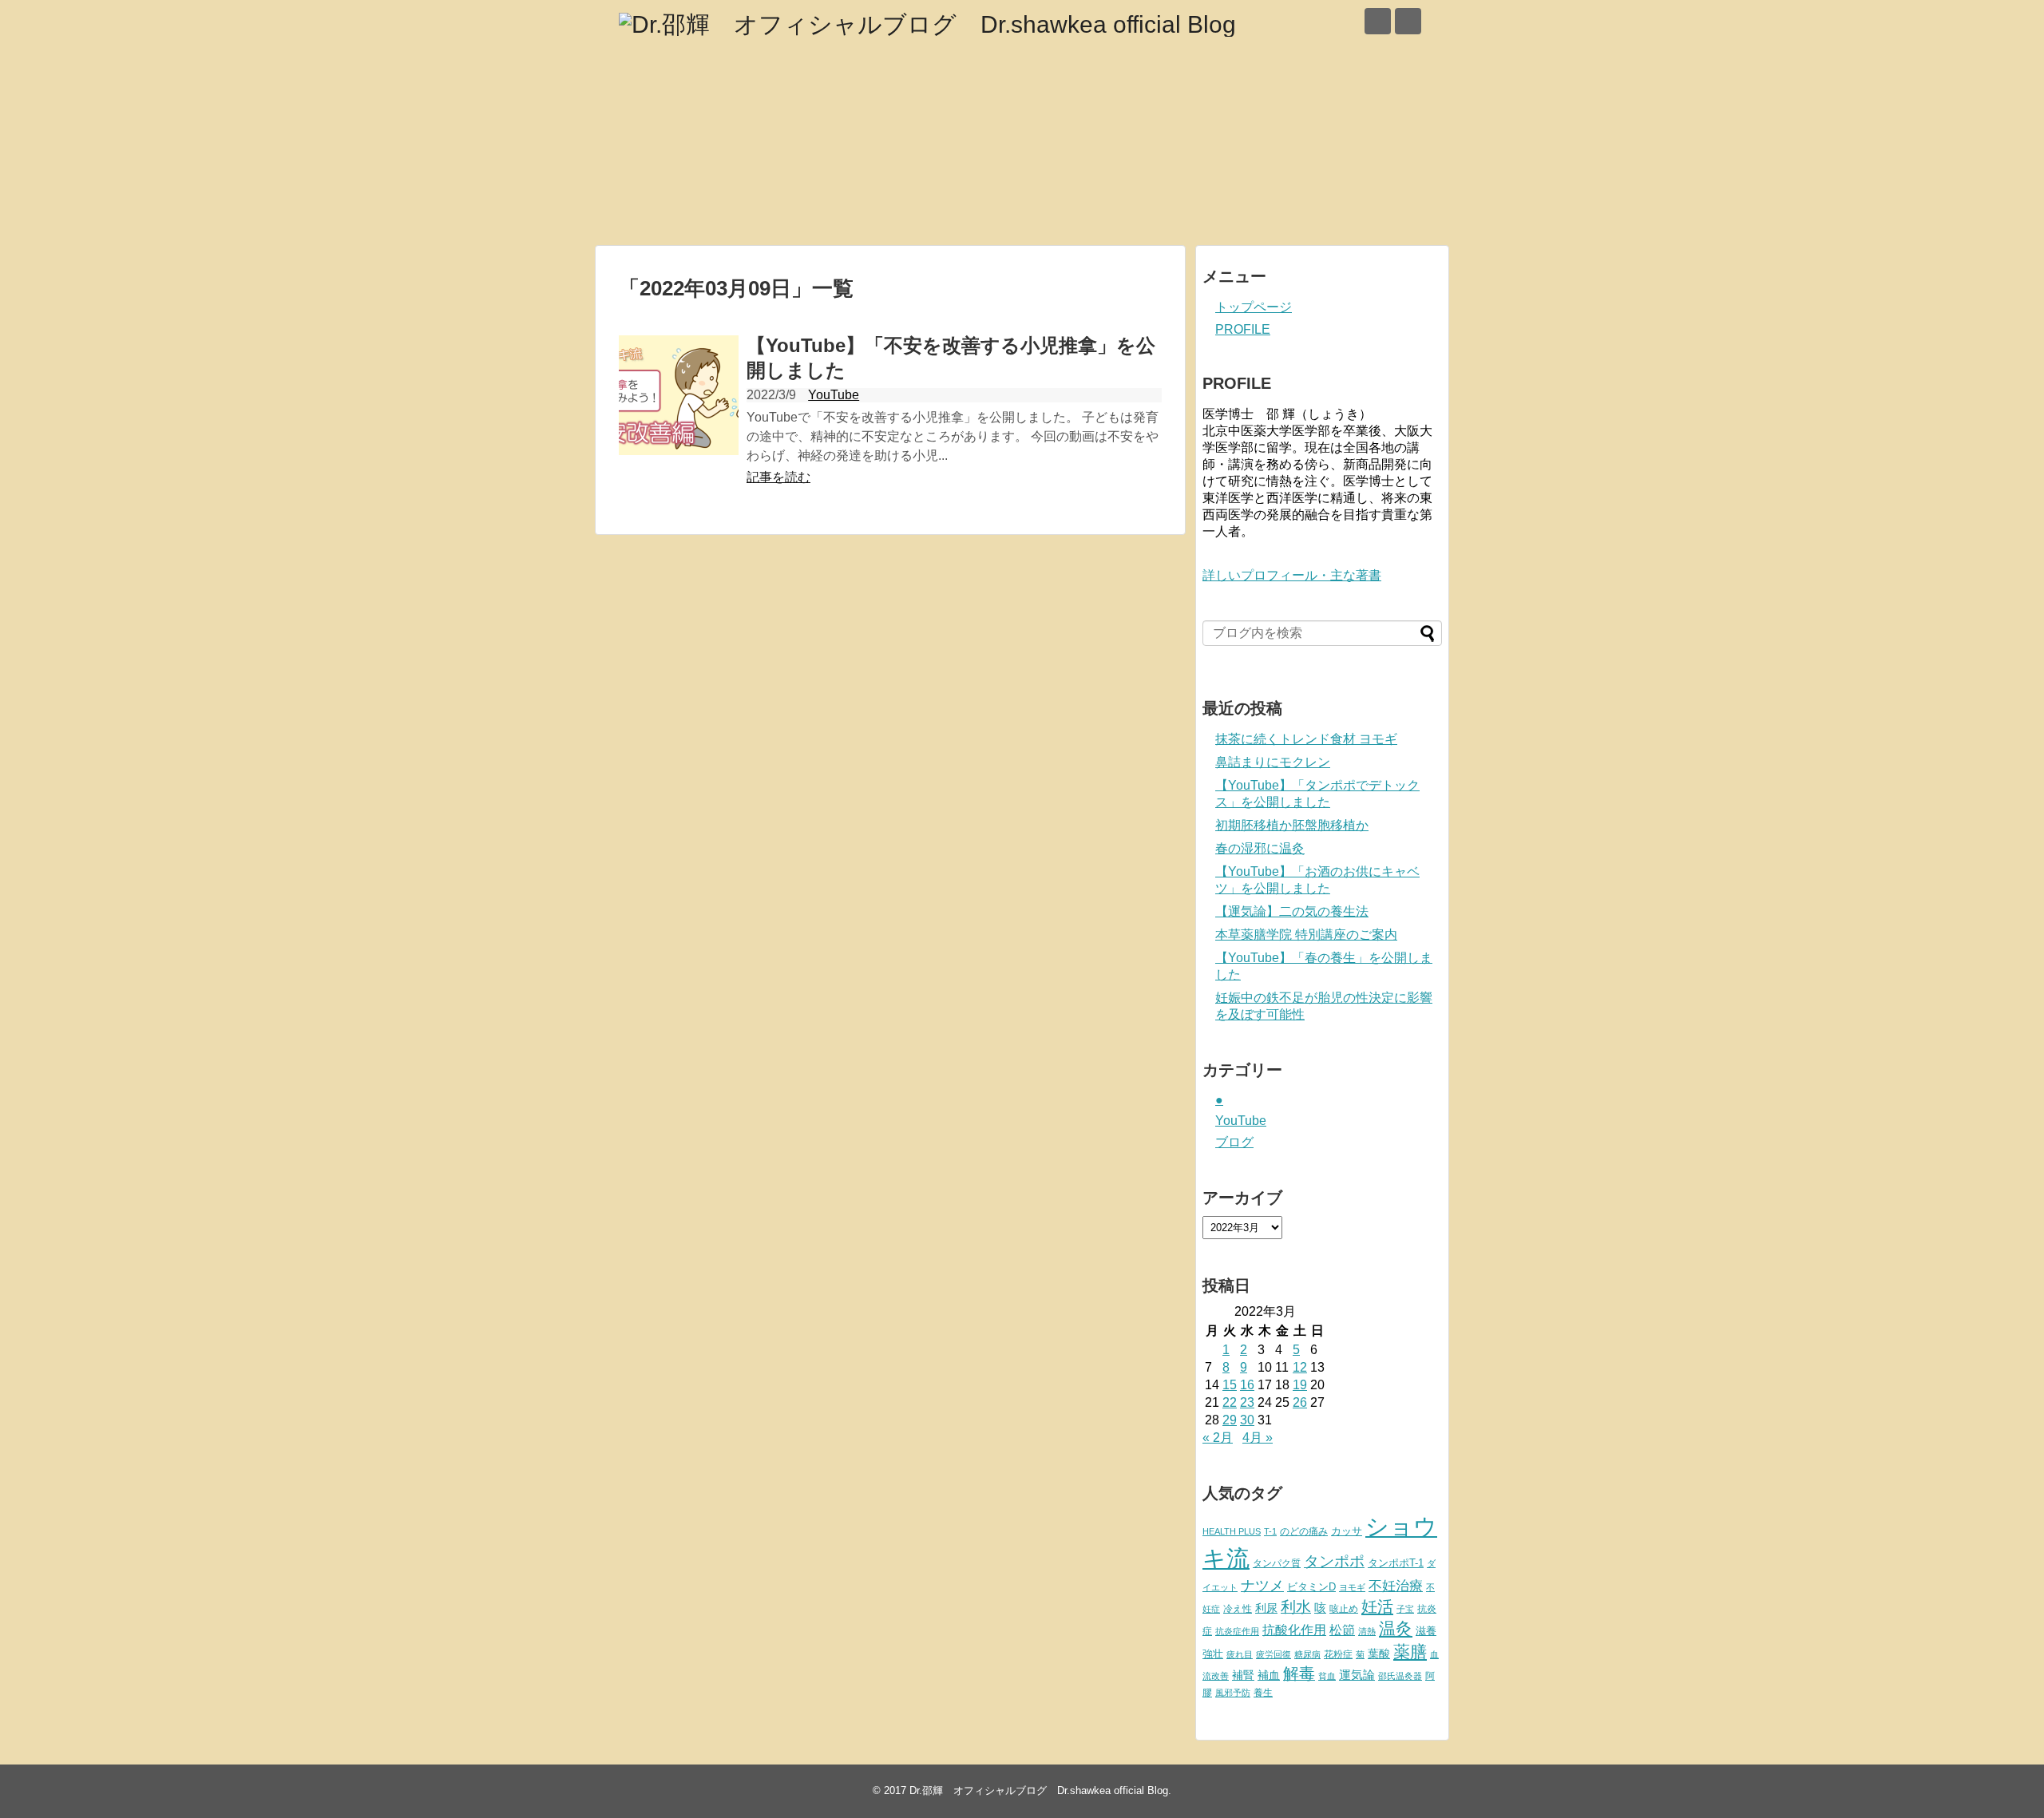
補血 (1269, 1675)
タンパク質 (1277, 1563)
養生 (1263, 1693)
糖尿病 (1307, 1654)
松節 (1342, 1630)
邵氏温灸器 (1400, 1676)
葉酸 (1379, 1654)
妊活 (1377, 1606)
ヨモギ (1352, 1587)
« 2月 (1218, 1438)
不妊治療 (1396, 1586)
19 (1300, 1385)
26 (1300, 1402)
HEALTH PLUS (1232, 1531)
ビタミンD (1311, 1587)
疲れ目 (1240, 1654)
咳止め (1344, 1609)
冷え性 (1238, 1609)
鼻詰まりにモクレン (1273, 762)
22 (1230, 1402)
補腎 (1243, 1675)
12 (1300, 1367)
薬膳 (1410, 1652)
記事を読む (778, 477)
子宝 (1405, 1609)
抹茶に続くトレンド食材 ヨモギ (1306, 739)
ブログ (1234, 1142)
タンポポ (1334, 1561)
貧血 (1327, 1676)
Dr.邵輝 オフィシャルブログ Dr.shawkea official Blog (1039, 1790)
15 (1230, 1385)
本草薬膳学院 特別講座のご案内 (1306, 935)
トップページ (1254, 307)
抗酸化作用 (1294, 1630)
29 (1230, 1420)
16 (1247, 1385)
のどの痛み (1304, 1531)
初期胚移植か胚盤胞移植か (1292, 825)
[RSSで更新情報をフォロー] (1408, 21)
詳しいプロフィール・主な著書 (1292, 575)
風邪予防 (1233, 1693)
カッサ (1347, 1531)
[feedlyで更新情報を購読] (1378, 21)
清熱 (1367, 1631)
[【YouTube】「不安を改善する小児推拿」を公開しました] (679, 395)
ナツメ (1262, 1585)
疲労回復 (1274, 1654)
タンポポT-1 (1396, 1563)
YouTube (834, 395)
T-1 (1270, 1531)
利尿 (1266, 1608)
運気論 (1357, 1675)
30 (1247, 1420)
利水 (1296, 1607)
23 (1247, 1402)
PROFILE (1243, 329)
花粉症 (1338, 1654)
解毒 (1299, 1673)
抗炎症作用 (1237, 1631)
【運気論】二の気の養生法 (1292, 911)
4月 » (1258, 1438)
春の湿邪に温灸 (1260, 848)
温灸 (1396, 1628)
